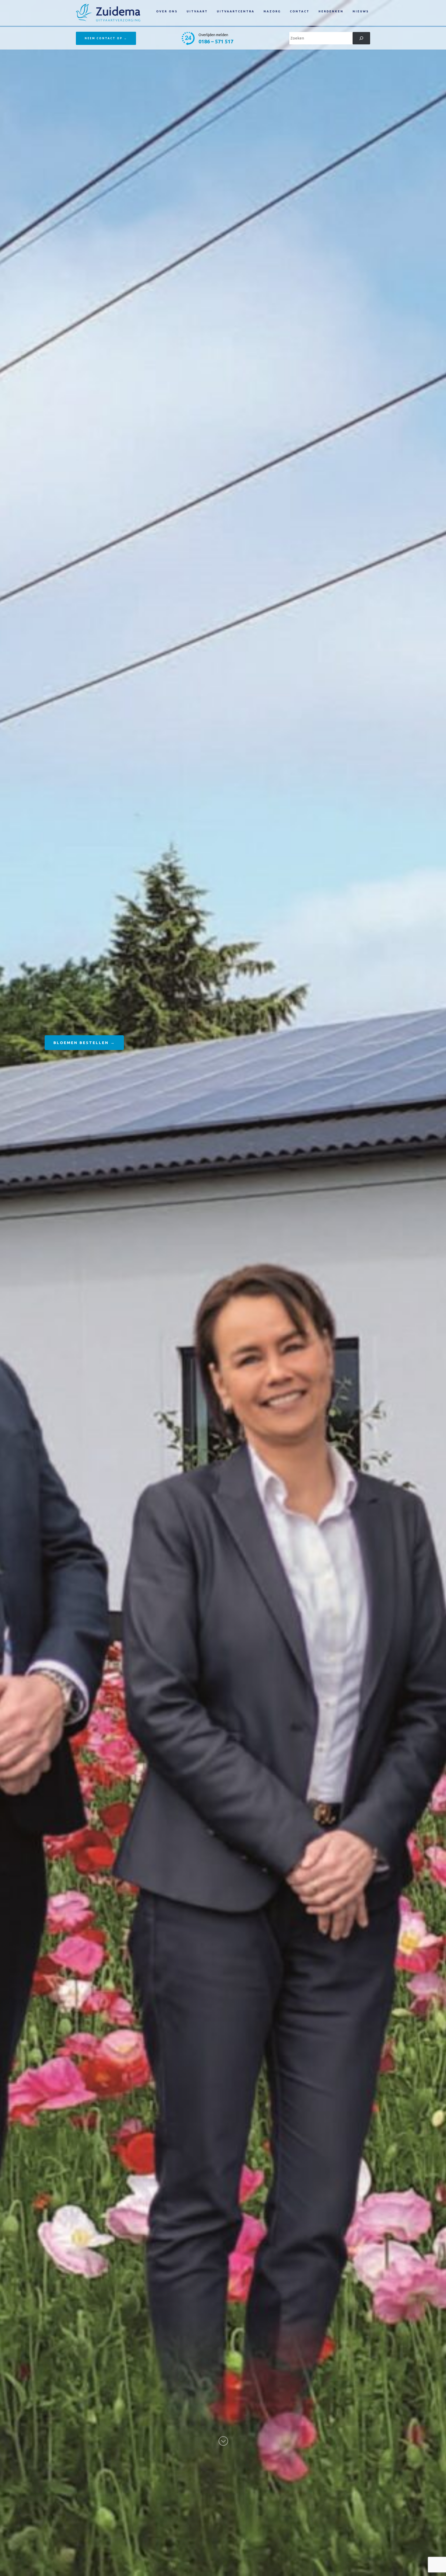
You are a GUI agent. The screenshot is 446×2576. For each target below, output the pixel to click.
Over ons (167, 11)
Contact (300, 11)
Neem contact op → (106, 38)
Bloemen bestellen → (84, 1043)
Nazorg (272, 11)
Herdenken (331, 11)
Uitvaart (197, 11)
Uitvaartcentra (236, 11)
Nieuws (361, 11)
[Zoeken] (361, 38)
